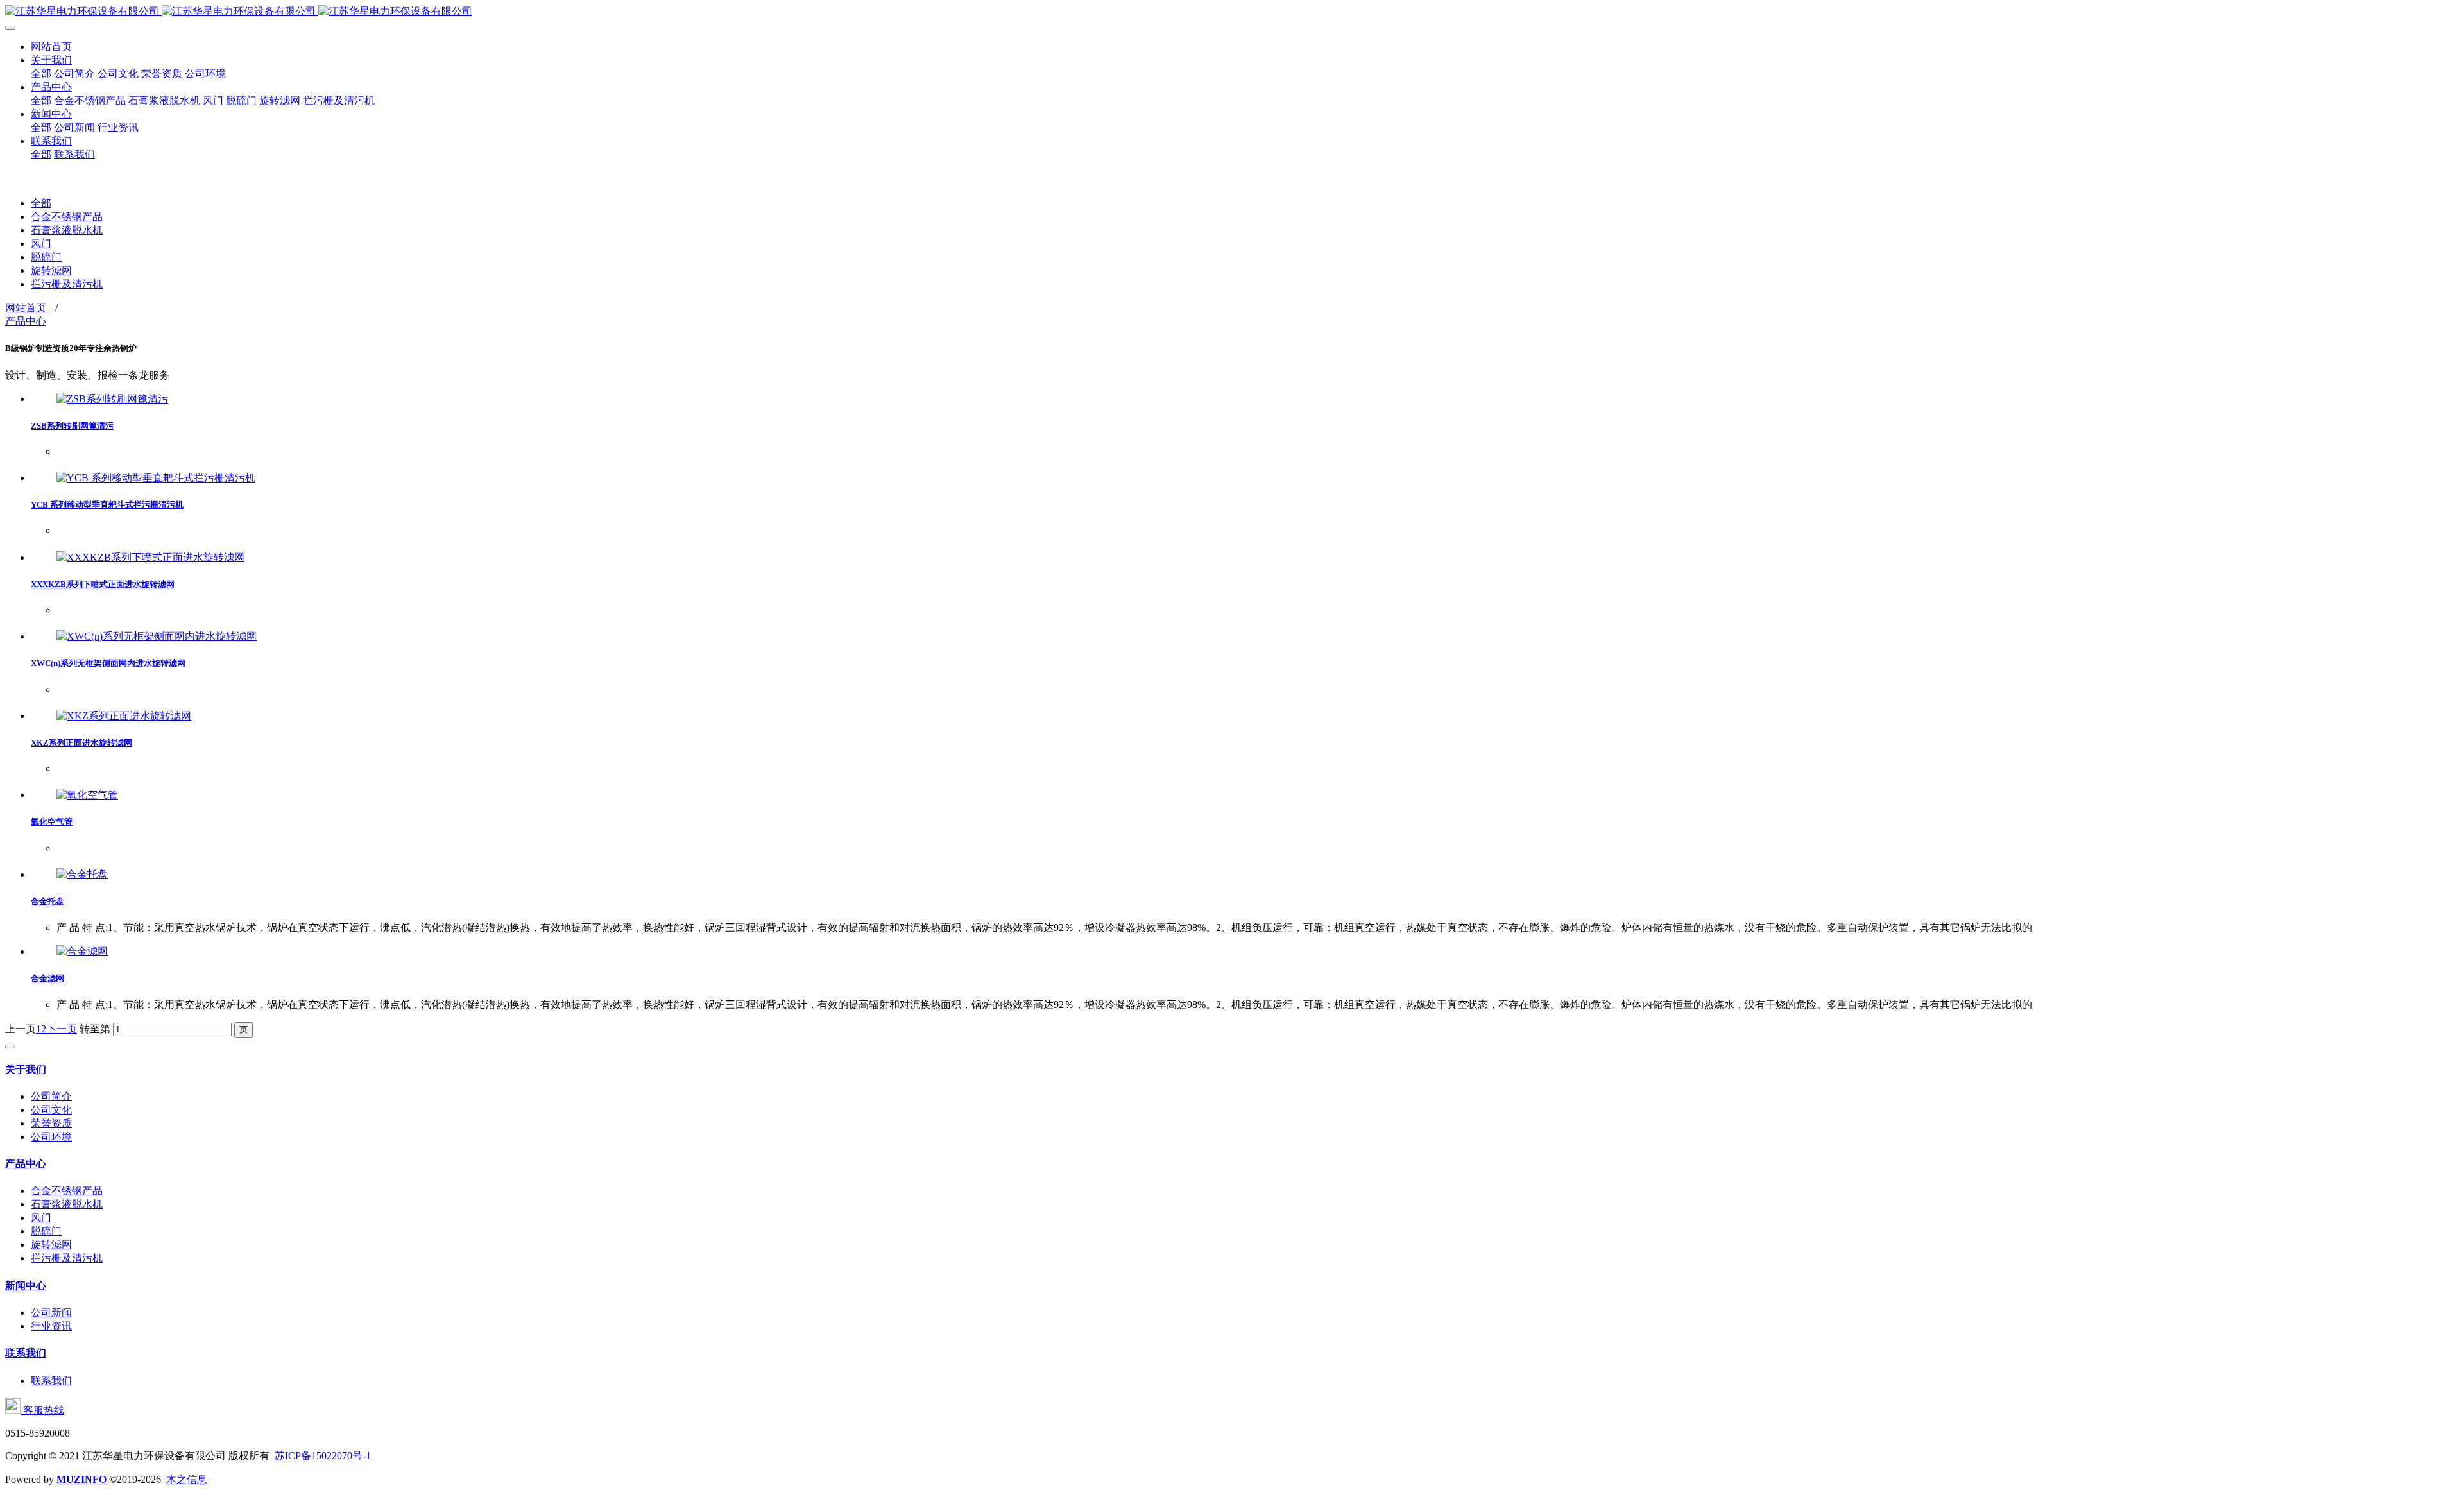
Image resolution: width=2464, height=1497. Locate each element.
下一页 (62, 1029)
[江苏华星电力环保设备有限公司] (1232, 12)
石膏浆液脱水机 (67, 230)
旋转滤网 (51, 270)
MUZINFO (83, 1479)
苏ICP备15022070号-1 (323, 1456)
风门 (41, 244)
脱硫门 (46, 257)
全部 (41, 73)
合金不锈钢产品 (67, 217)
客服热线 (42, 1410)
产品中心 (26, 321)
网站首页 (27, 308)
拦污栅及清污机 (67, 284)
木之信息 (187, 1479)
